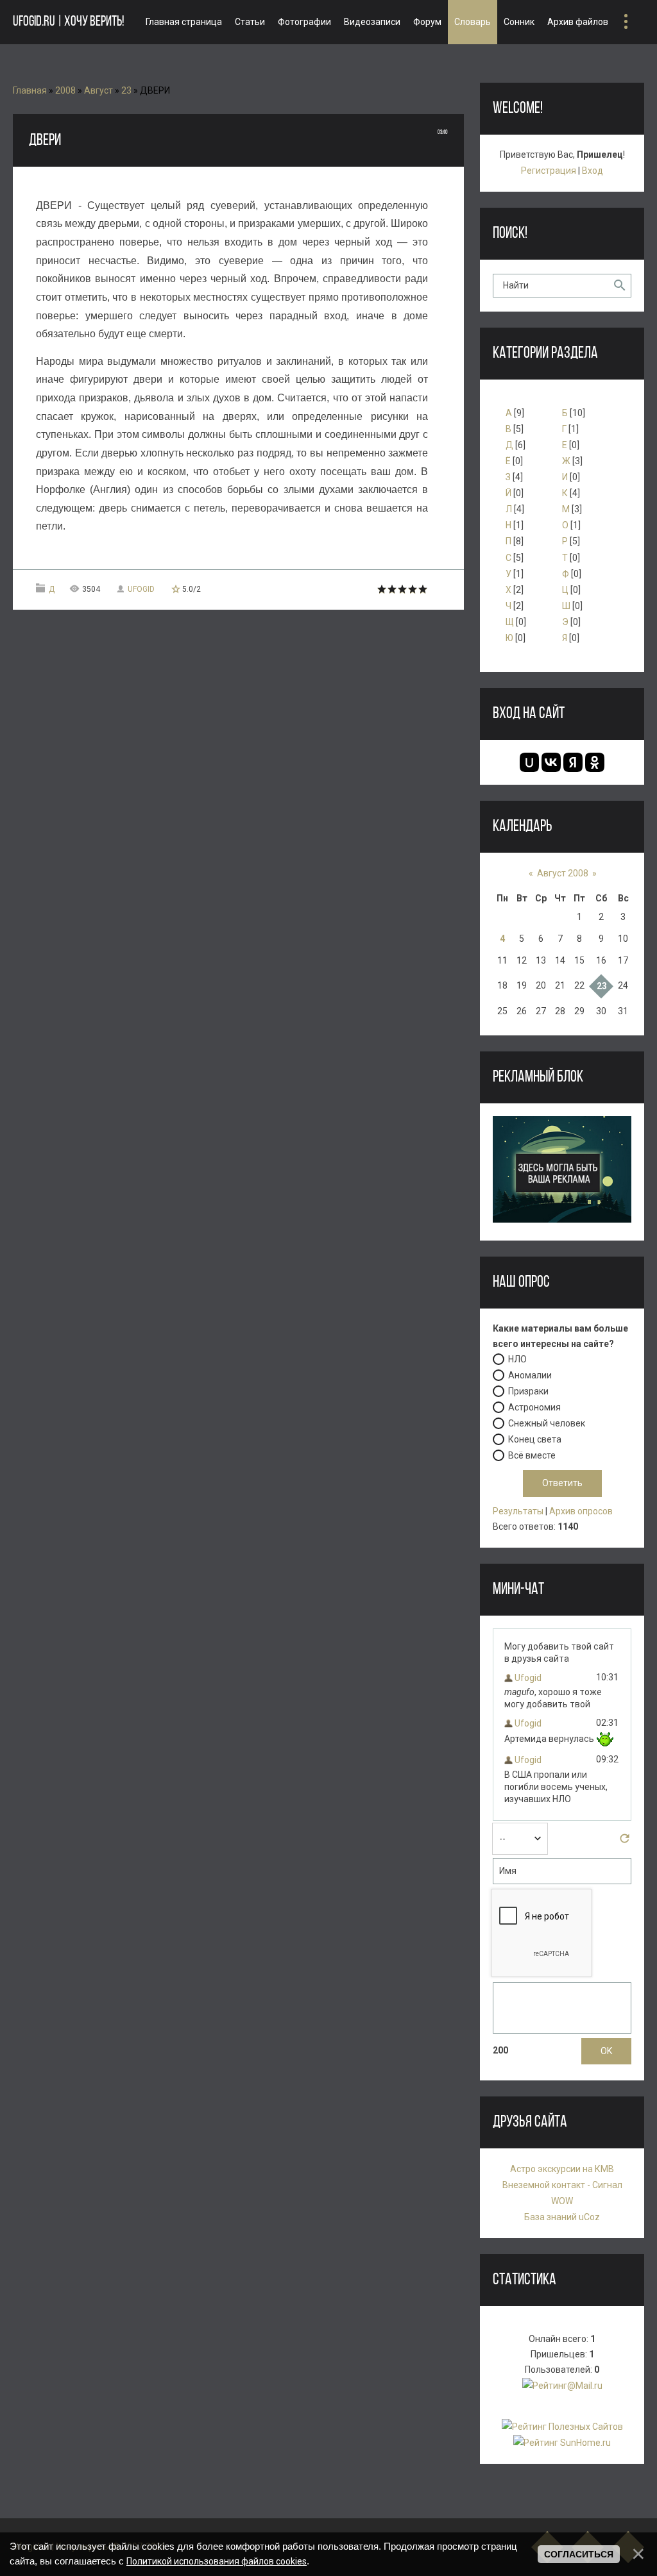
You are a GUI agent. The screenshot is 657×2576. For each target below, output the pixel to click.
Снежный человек (547, 1423)
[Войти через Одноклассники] (595, 762)
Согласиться (579, 2554)
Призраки (528, 1391)
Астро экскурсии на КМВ (562, 2169)
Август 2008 (563, 873)
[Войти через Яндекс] (573, 762)
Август (98, 90)
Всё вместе (532, 1455)
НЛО (517, 1359)
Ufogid (141, 589)
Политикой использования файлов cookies (217, 2561)
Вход (593, 171)
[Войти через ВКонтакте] (551, 762)
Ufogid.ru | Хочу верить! (68, 22)
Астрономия (534, 1407)
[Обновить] (625, 1842)
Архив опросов (581, 1511)
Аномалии (530, 1375)
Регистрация (549, 171)
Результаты (518, 1511)
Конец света (535, 1439)
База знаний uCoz (562, 2217)
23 (126, 90)
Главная (30, 90)
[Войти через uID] (529, 762)
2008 (65, 90)
